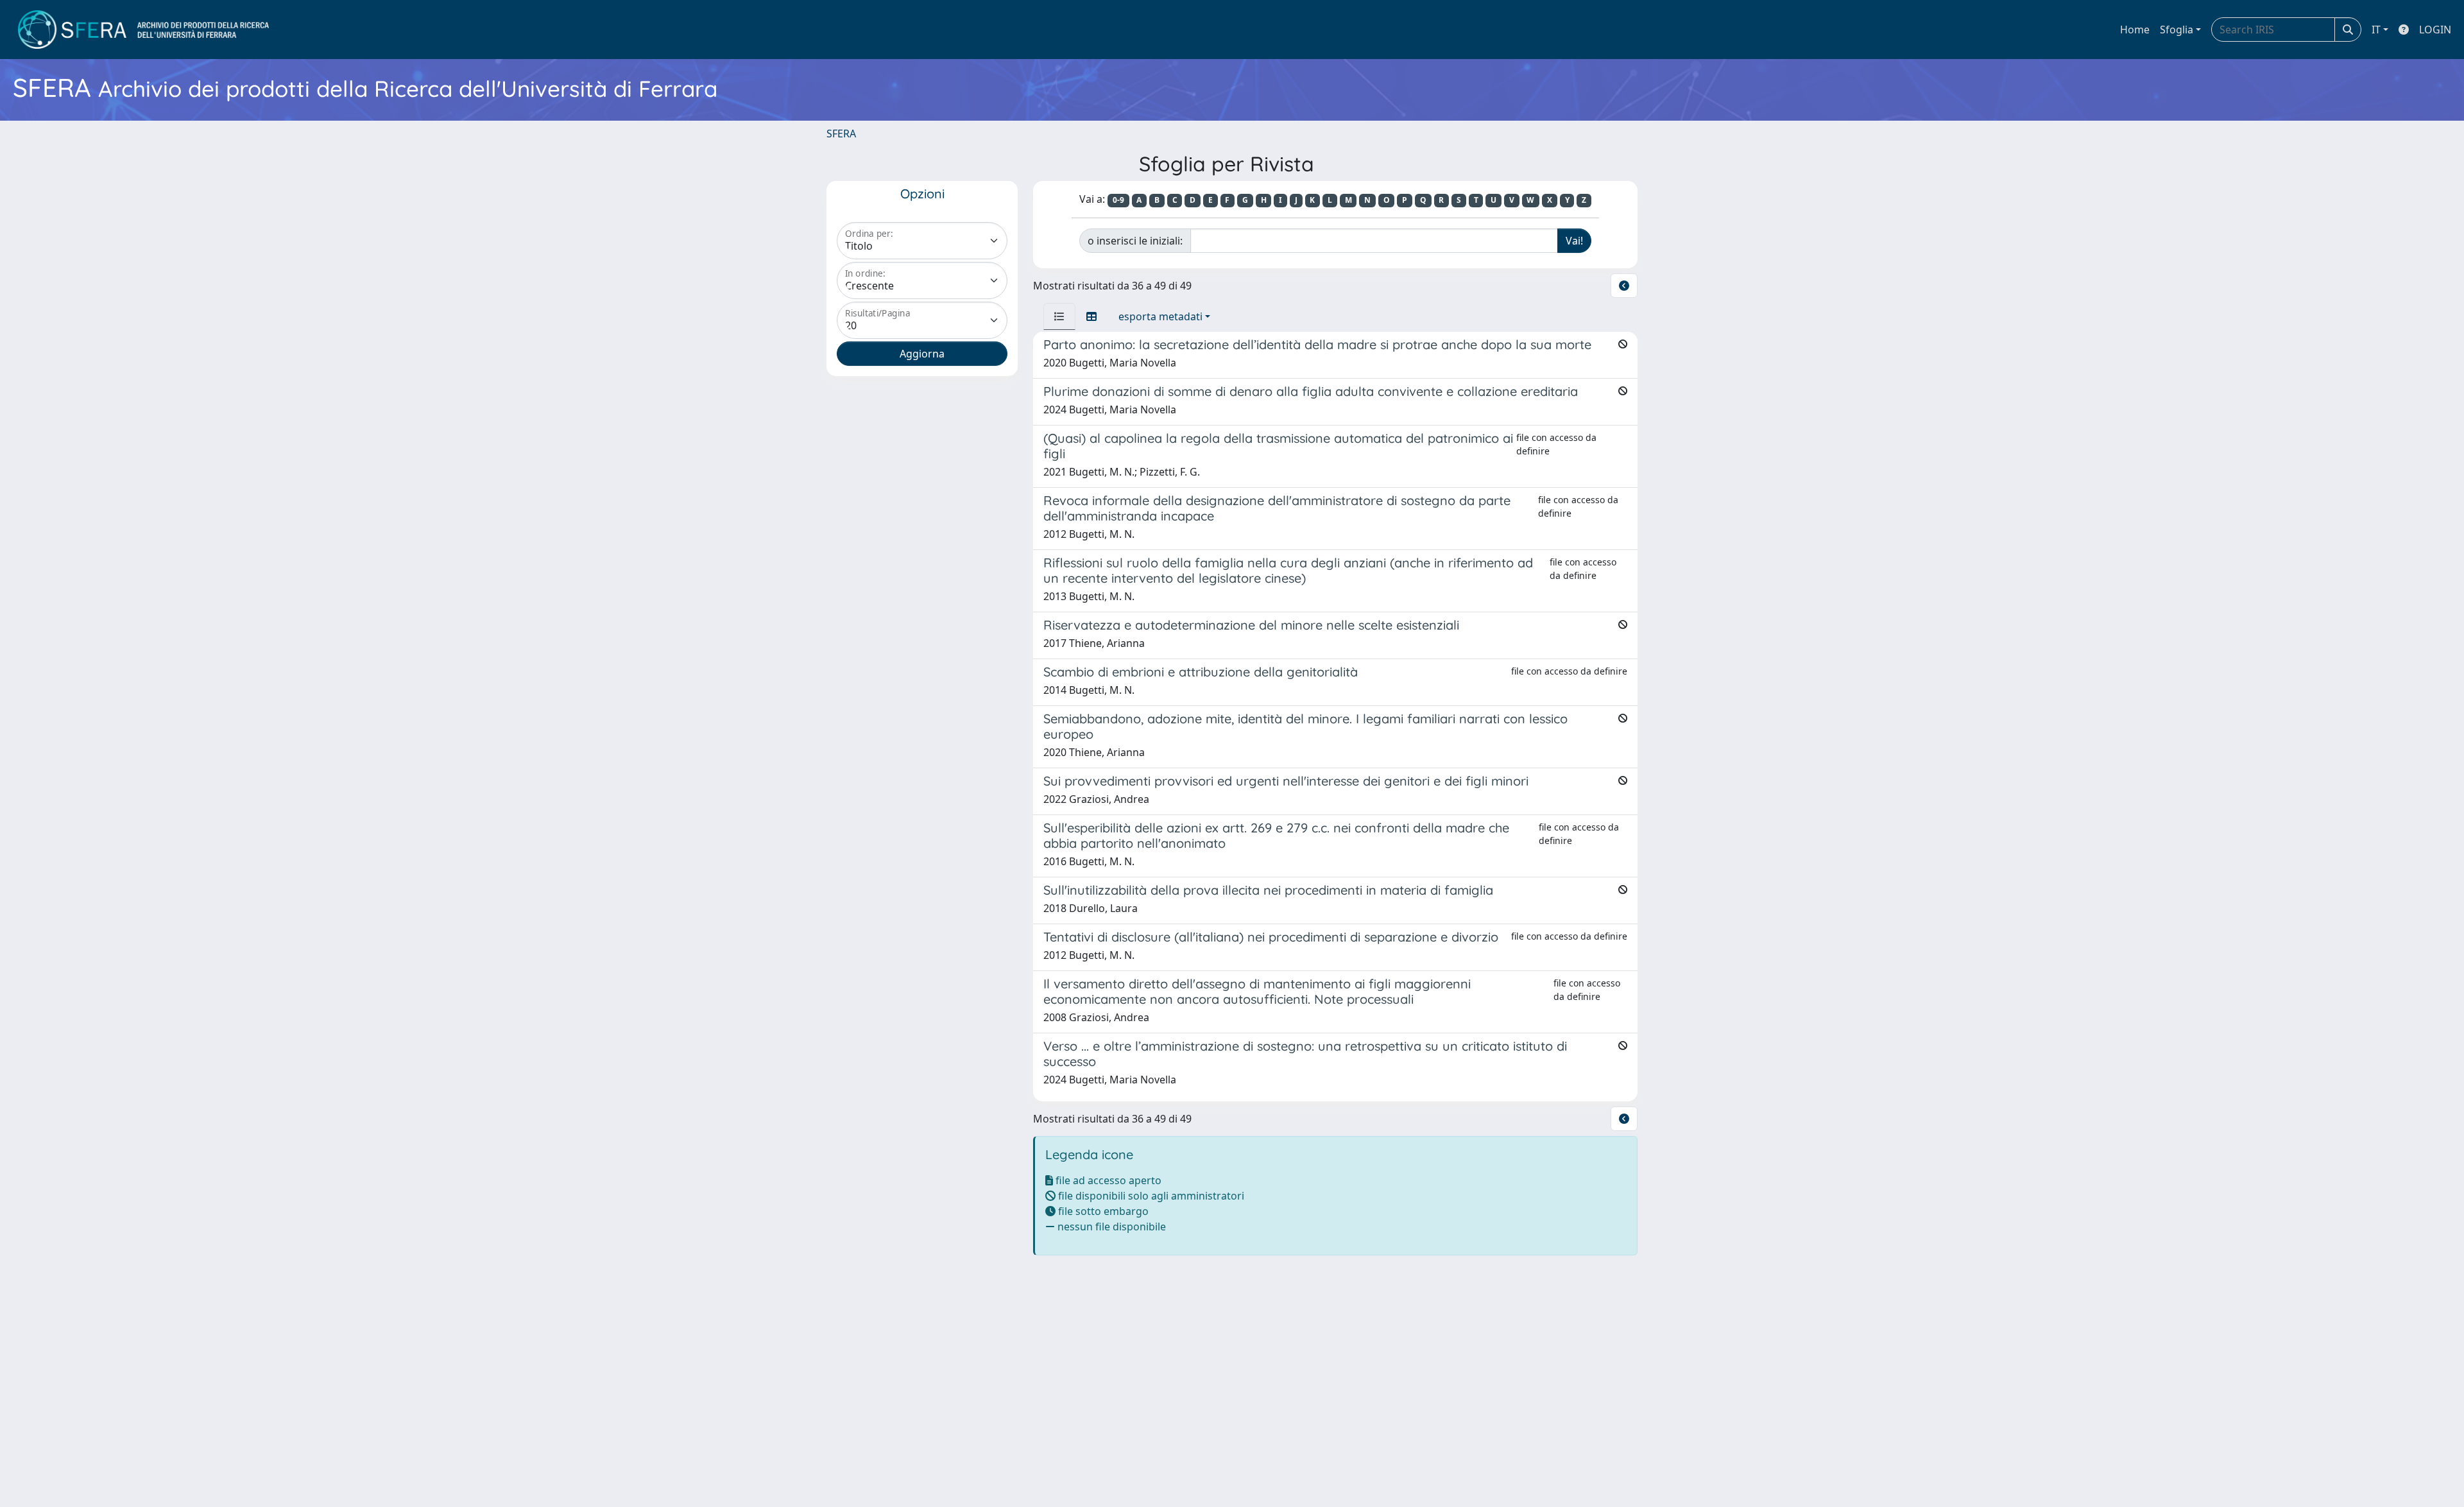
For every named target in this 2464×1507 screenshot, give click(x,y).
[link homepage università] (143, 30)
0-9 (1118, 200)
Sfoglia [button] (2177, 30)
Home (2135, 30)
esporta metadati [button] (1160, 316)
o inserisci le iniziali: (1135, 241)
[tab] (1059, 316)
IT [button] (2376, 30)
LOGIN (2435, 30)
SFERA (841, 133)
